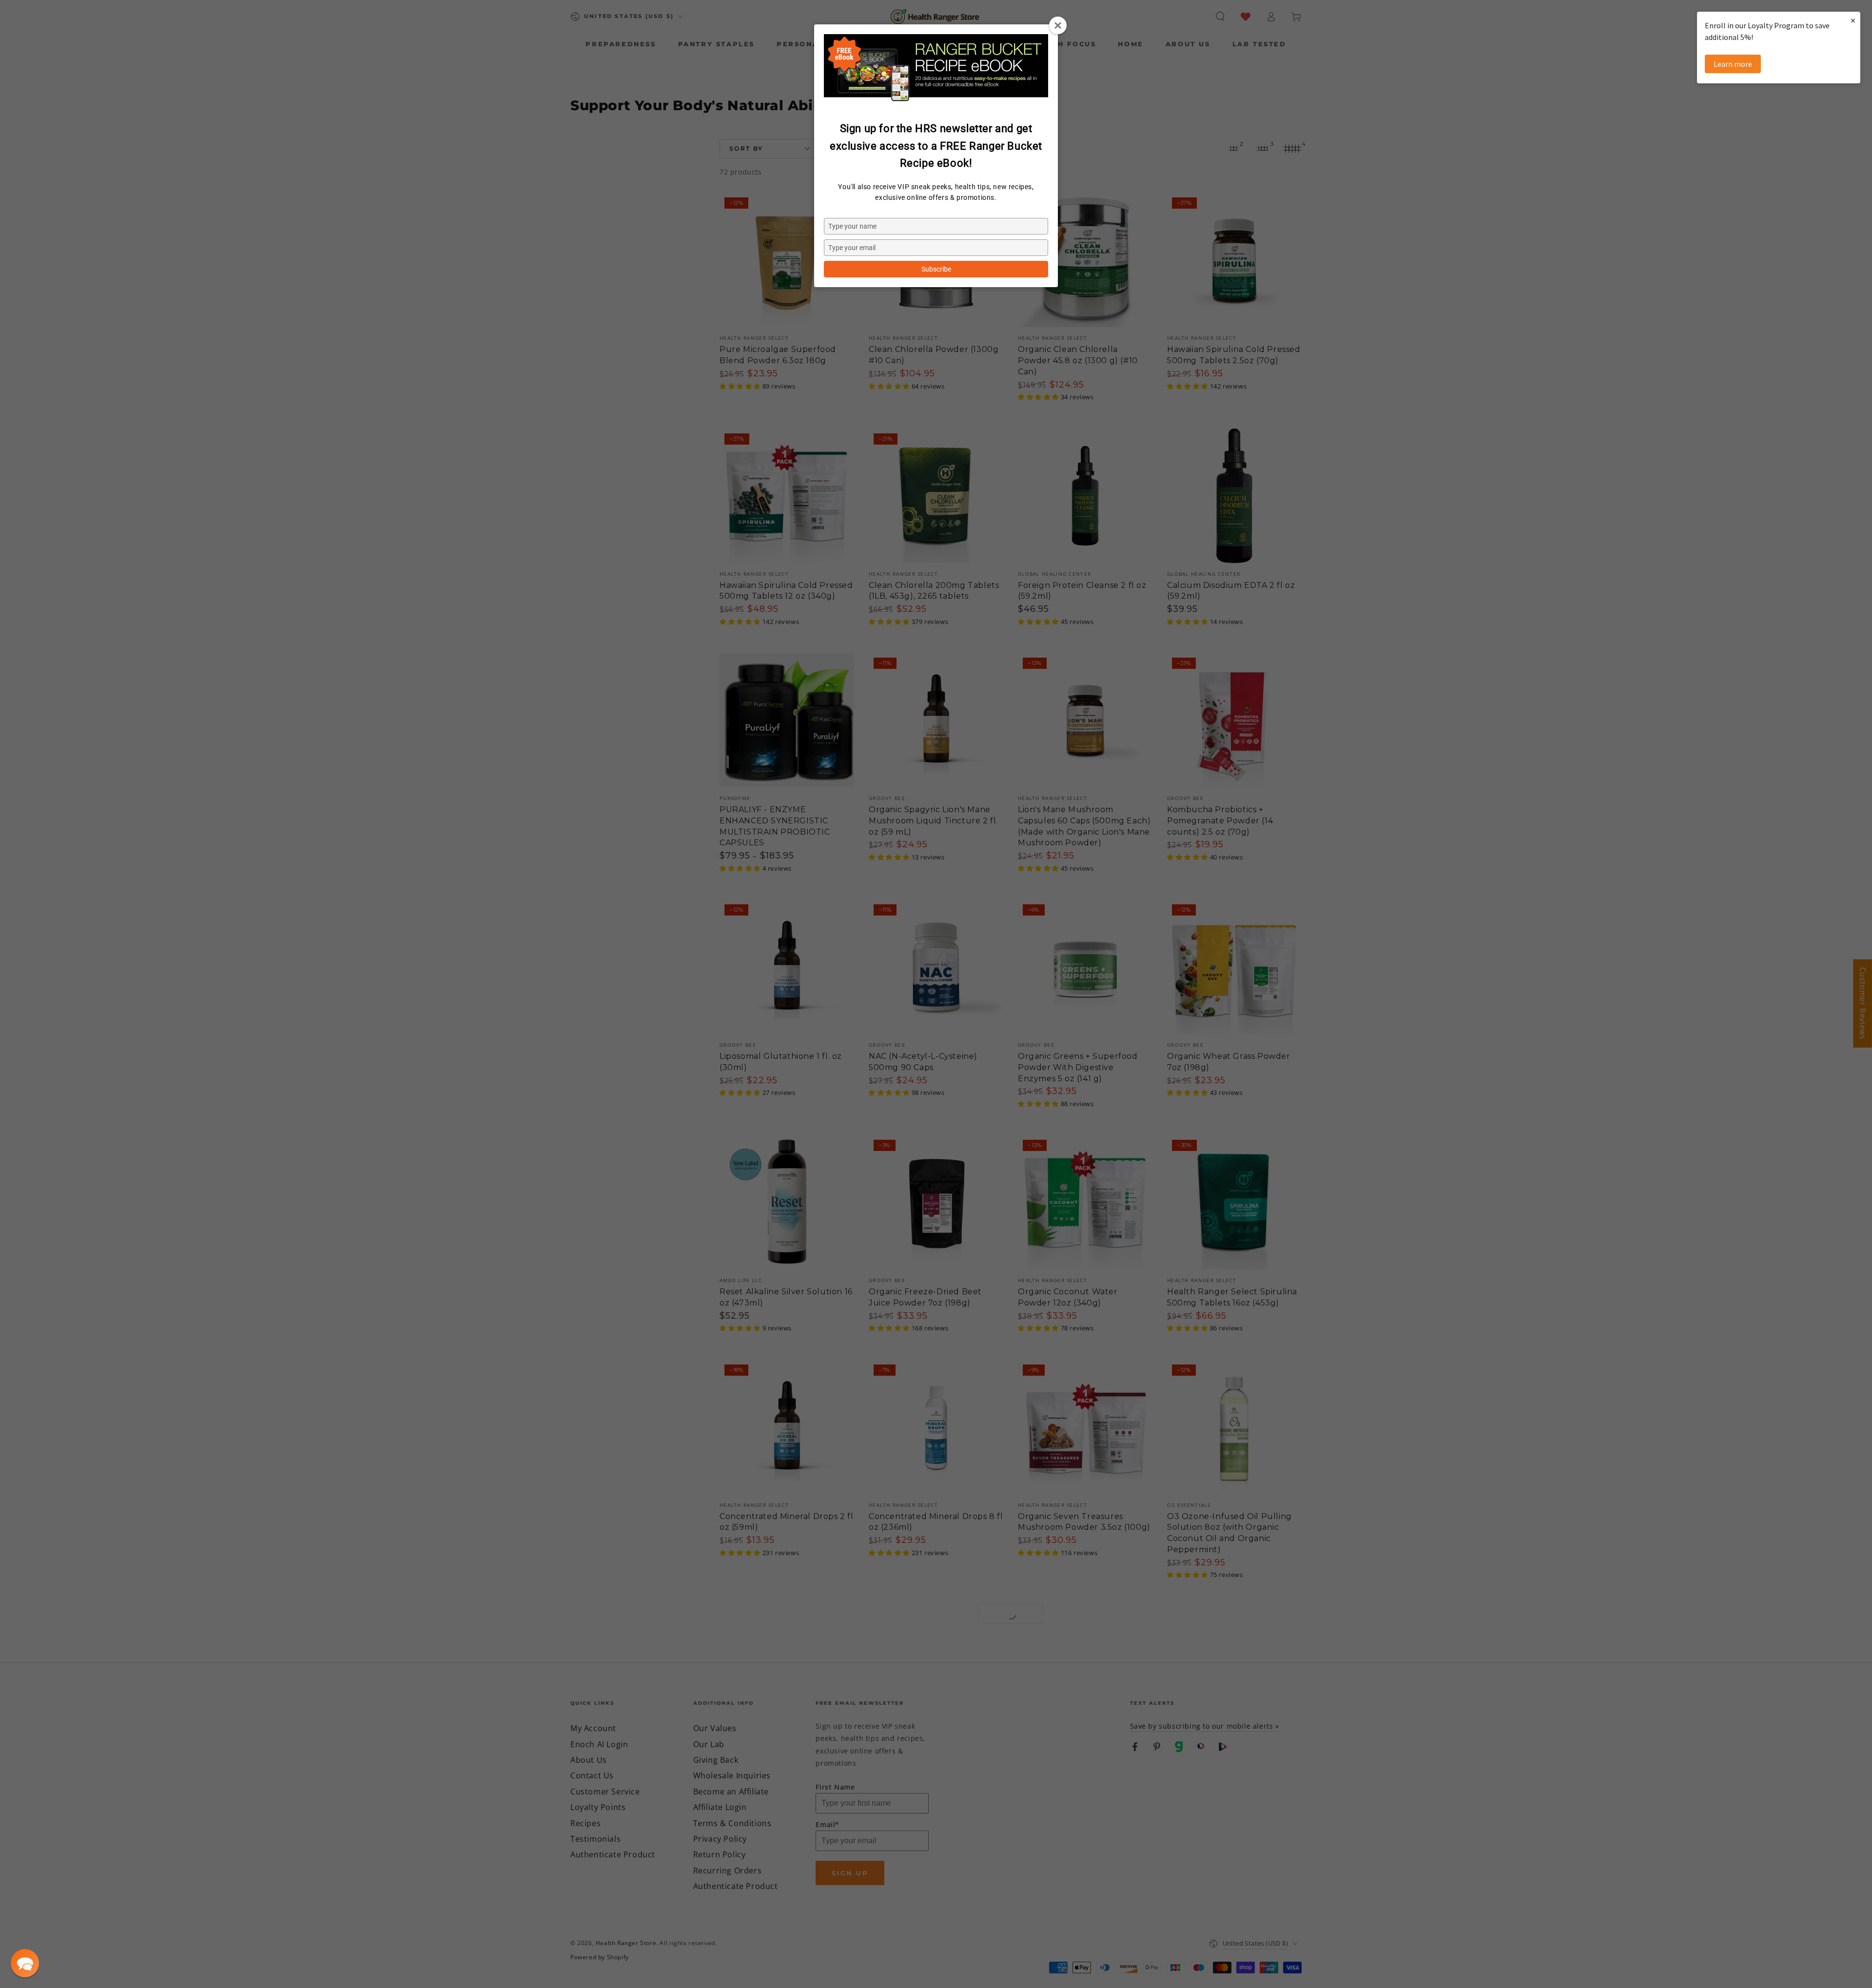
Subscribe (936, 269)
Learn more (1733, 64)
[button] (25, 1963)
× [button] (1853, 20)
